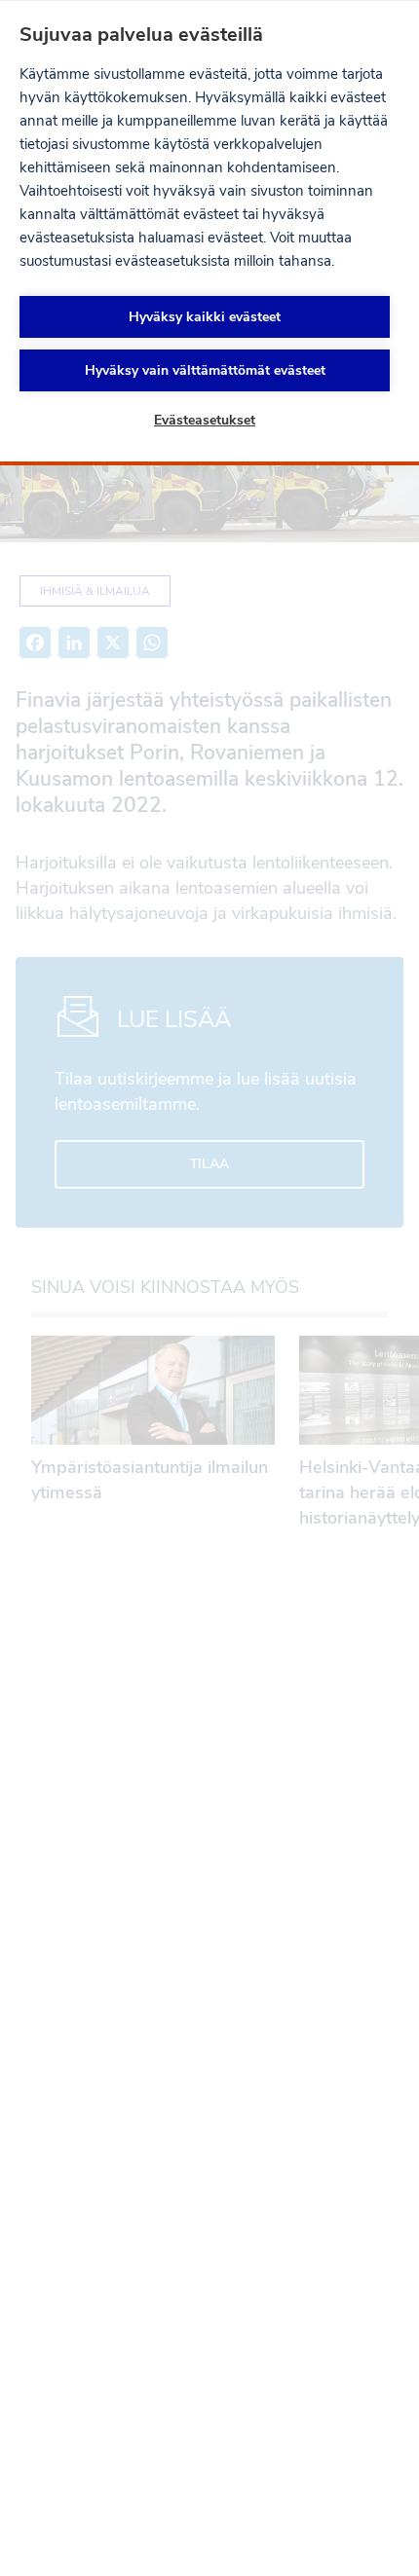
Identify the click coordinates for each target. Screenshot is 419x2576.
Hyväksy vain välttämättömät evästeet (205, 370)
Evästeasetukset (205, 420)
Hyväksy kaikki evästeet (205, 317)
